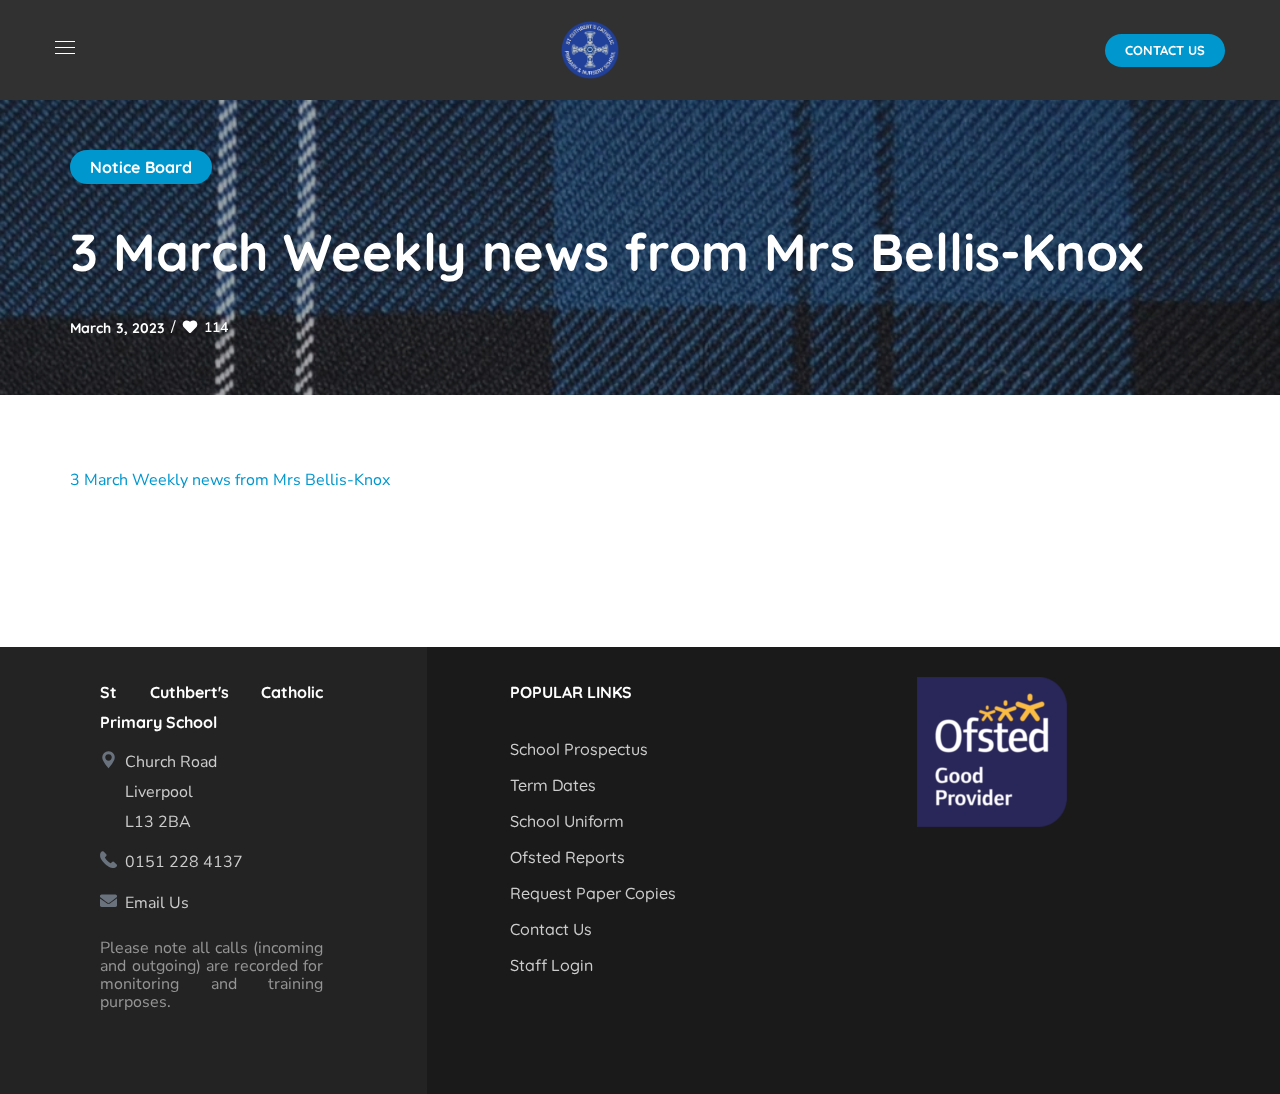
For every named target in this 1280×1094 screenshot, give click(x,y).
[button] (1165, 50)
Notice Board (141, 167)
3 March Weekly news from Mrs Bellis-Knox (230, 480)
